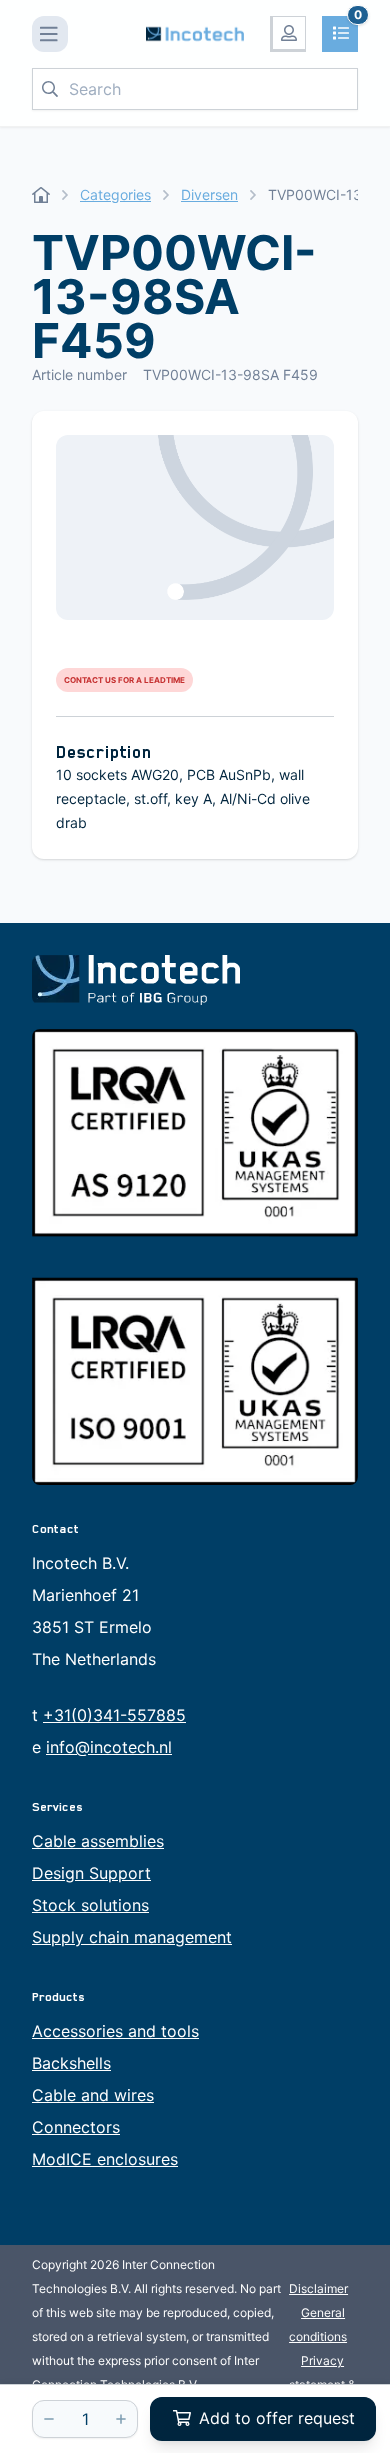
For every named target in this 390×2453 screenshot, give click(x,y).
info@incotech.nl (109, 1747)
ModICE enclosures (105, 2159)
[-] (49, 2419)
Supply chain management (132, 1937)
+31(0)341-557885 (114, 1715)
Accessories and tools (115, 2031)
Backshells (71, 2063)
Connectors (76, 2127)
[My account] (288, 34)
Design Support (91, 1873)
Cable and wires (93, 2095)
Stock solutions (90, 1905)
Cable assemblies (98, 1841)
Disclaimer (318, 2288)
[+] (121, 2419)
